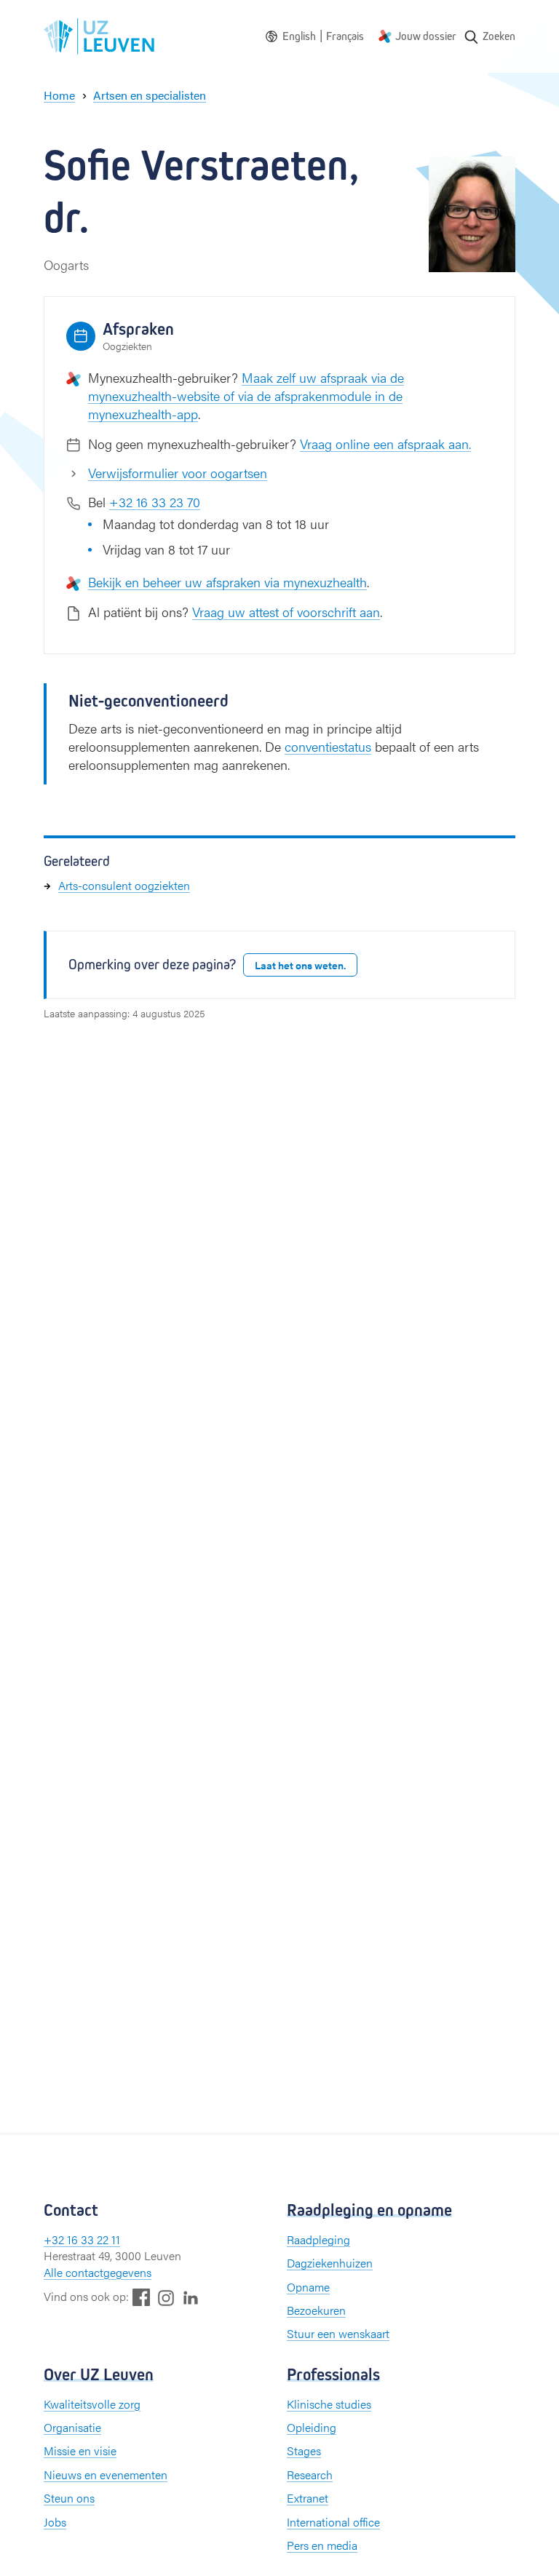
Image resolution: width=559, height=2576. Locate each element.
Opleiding (312, 2427)
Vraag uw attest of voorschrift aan (286, 612)
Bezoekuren (316, 2310)
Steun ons (69, 2498)
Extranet (308, 2498)
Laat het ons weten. (300, 965)
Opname (308, 2287)
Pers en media (322, 2545)
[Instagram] (166, 2298)
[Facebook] (141, 2297)
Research (310, 2474)
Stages (304, 2450)
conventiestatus (328, 746)
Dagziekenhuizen (330, 2263)
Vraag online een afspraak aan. (385, 444)
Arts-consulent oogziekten (124, 885)
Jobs (55, 2522)
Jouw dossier (426, 36)
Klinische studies (329, 2404)
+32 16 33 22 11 (82, 2239)
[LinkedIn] (191, 2297)
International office (333, 2522)
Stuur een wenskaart (338, 2333)
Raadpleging (318, 2239)
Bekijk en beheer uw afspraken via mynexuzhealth (227, 582)
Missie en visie (80, 2450)
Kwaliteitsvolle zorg (92, 2404)
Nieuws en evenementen (106, 2474)
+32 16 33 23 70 (155, 502)
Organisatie (72, 2427)
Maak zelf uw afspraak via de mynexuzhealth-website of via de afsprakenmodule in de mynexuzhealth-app (246, 395)
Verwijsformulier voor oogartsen (178, 473)
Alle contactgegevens (98, 2272)
